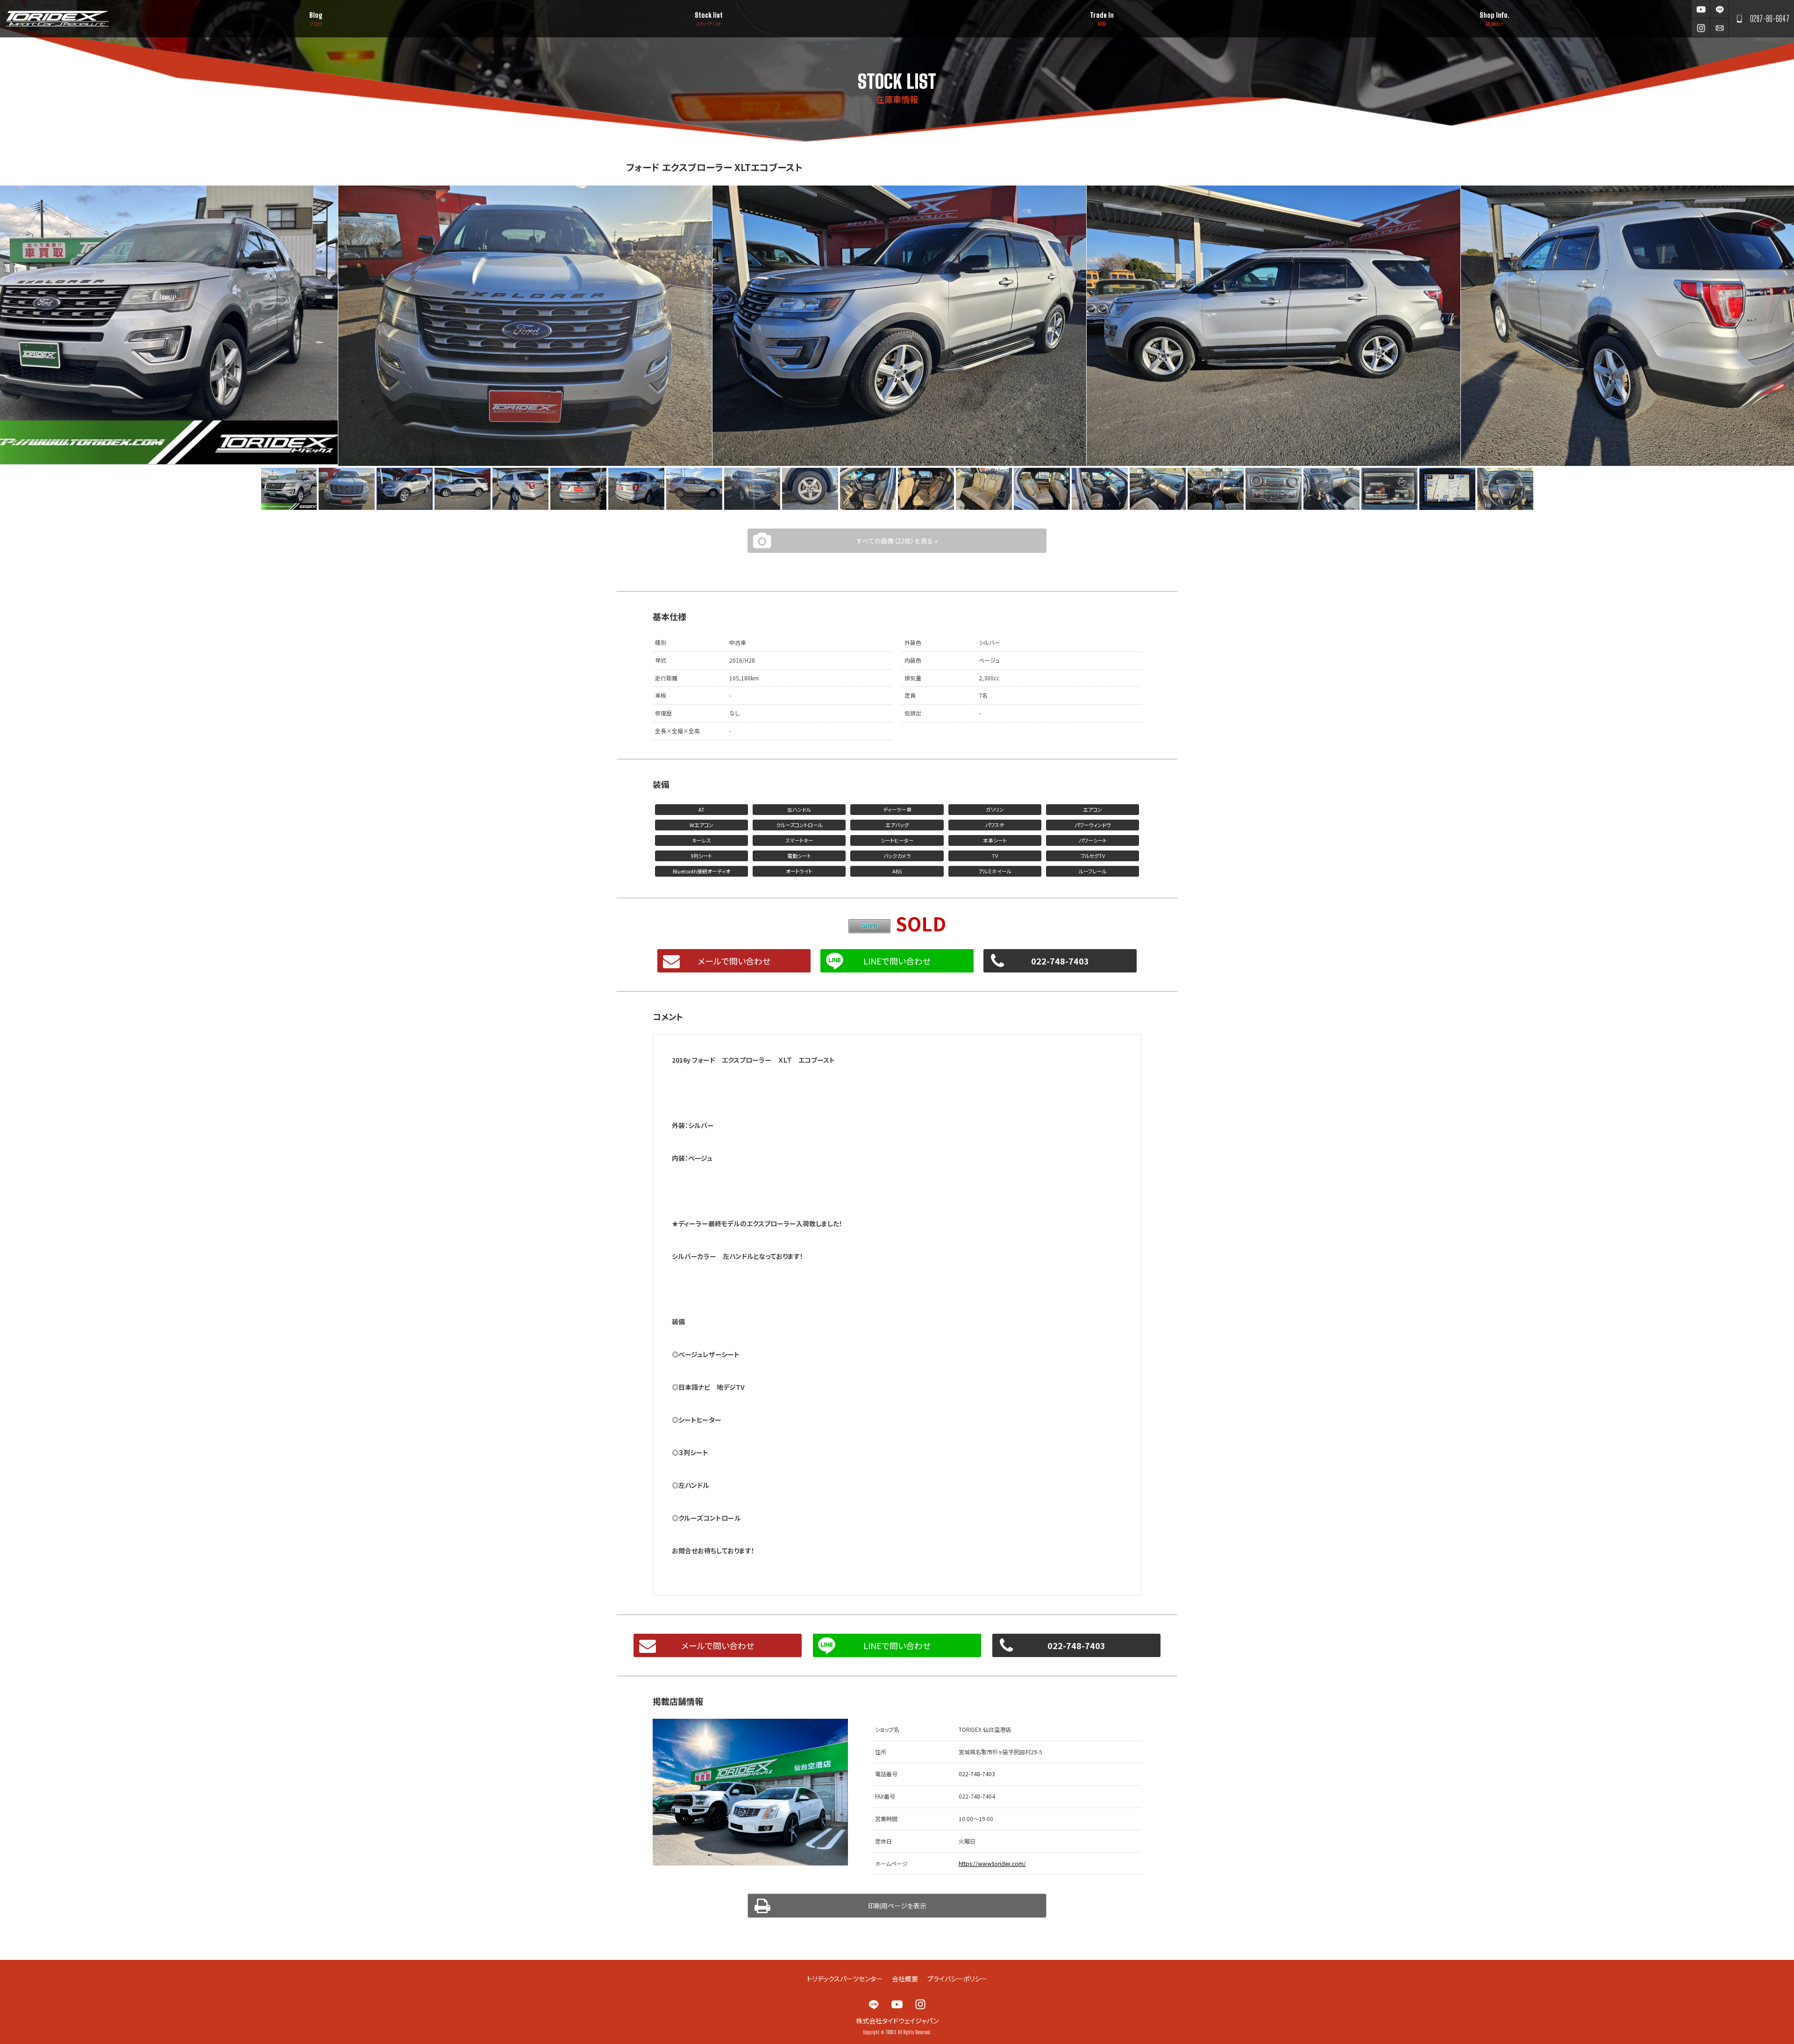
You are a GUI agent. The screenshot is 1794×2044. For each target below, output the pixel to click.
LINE (1719, 9)
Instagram (1701, 28)
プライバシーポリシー (957, 1979)
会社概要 (905, 1979)
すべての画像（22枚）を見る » (897, 541)
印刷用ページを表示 (897, 1906)
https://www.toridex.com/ (992, 1863)
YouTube (1701, 9)
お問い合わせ (1719, 28)
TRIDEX (57, 19)
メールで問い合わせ (734, 961)
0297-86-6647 (1770, 19)
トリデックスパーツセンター (845, 1979)
